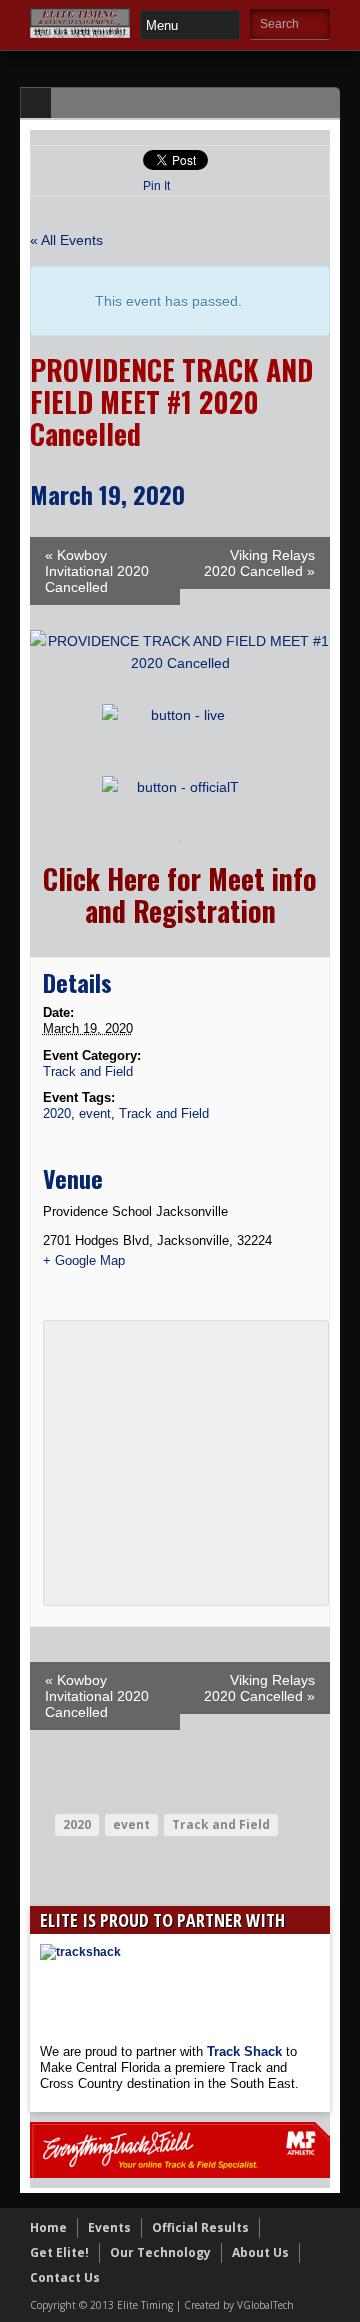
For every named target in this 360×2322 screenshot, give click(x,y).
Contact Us (65, 2277)
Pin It (156, 186)
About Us (260, 2252)
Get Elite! (59, 2252)
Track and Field (88, 1071)
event (95, 1113)
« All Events (66, 240)
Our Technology (160, 2252)
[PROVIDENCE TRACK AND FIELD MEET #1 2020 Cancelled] (180, 663)
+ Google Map (84, 1260)
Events (109, 2227)
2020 (57, 1113)
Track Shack (246, 2051)
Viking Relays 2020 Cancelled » (259, 563)
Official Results (200, 2227)
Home (48, 2227)
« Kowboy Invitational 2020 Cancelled (97, 571)
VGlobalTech (265, 2305)
